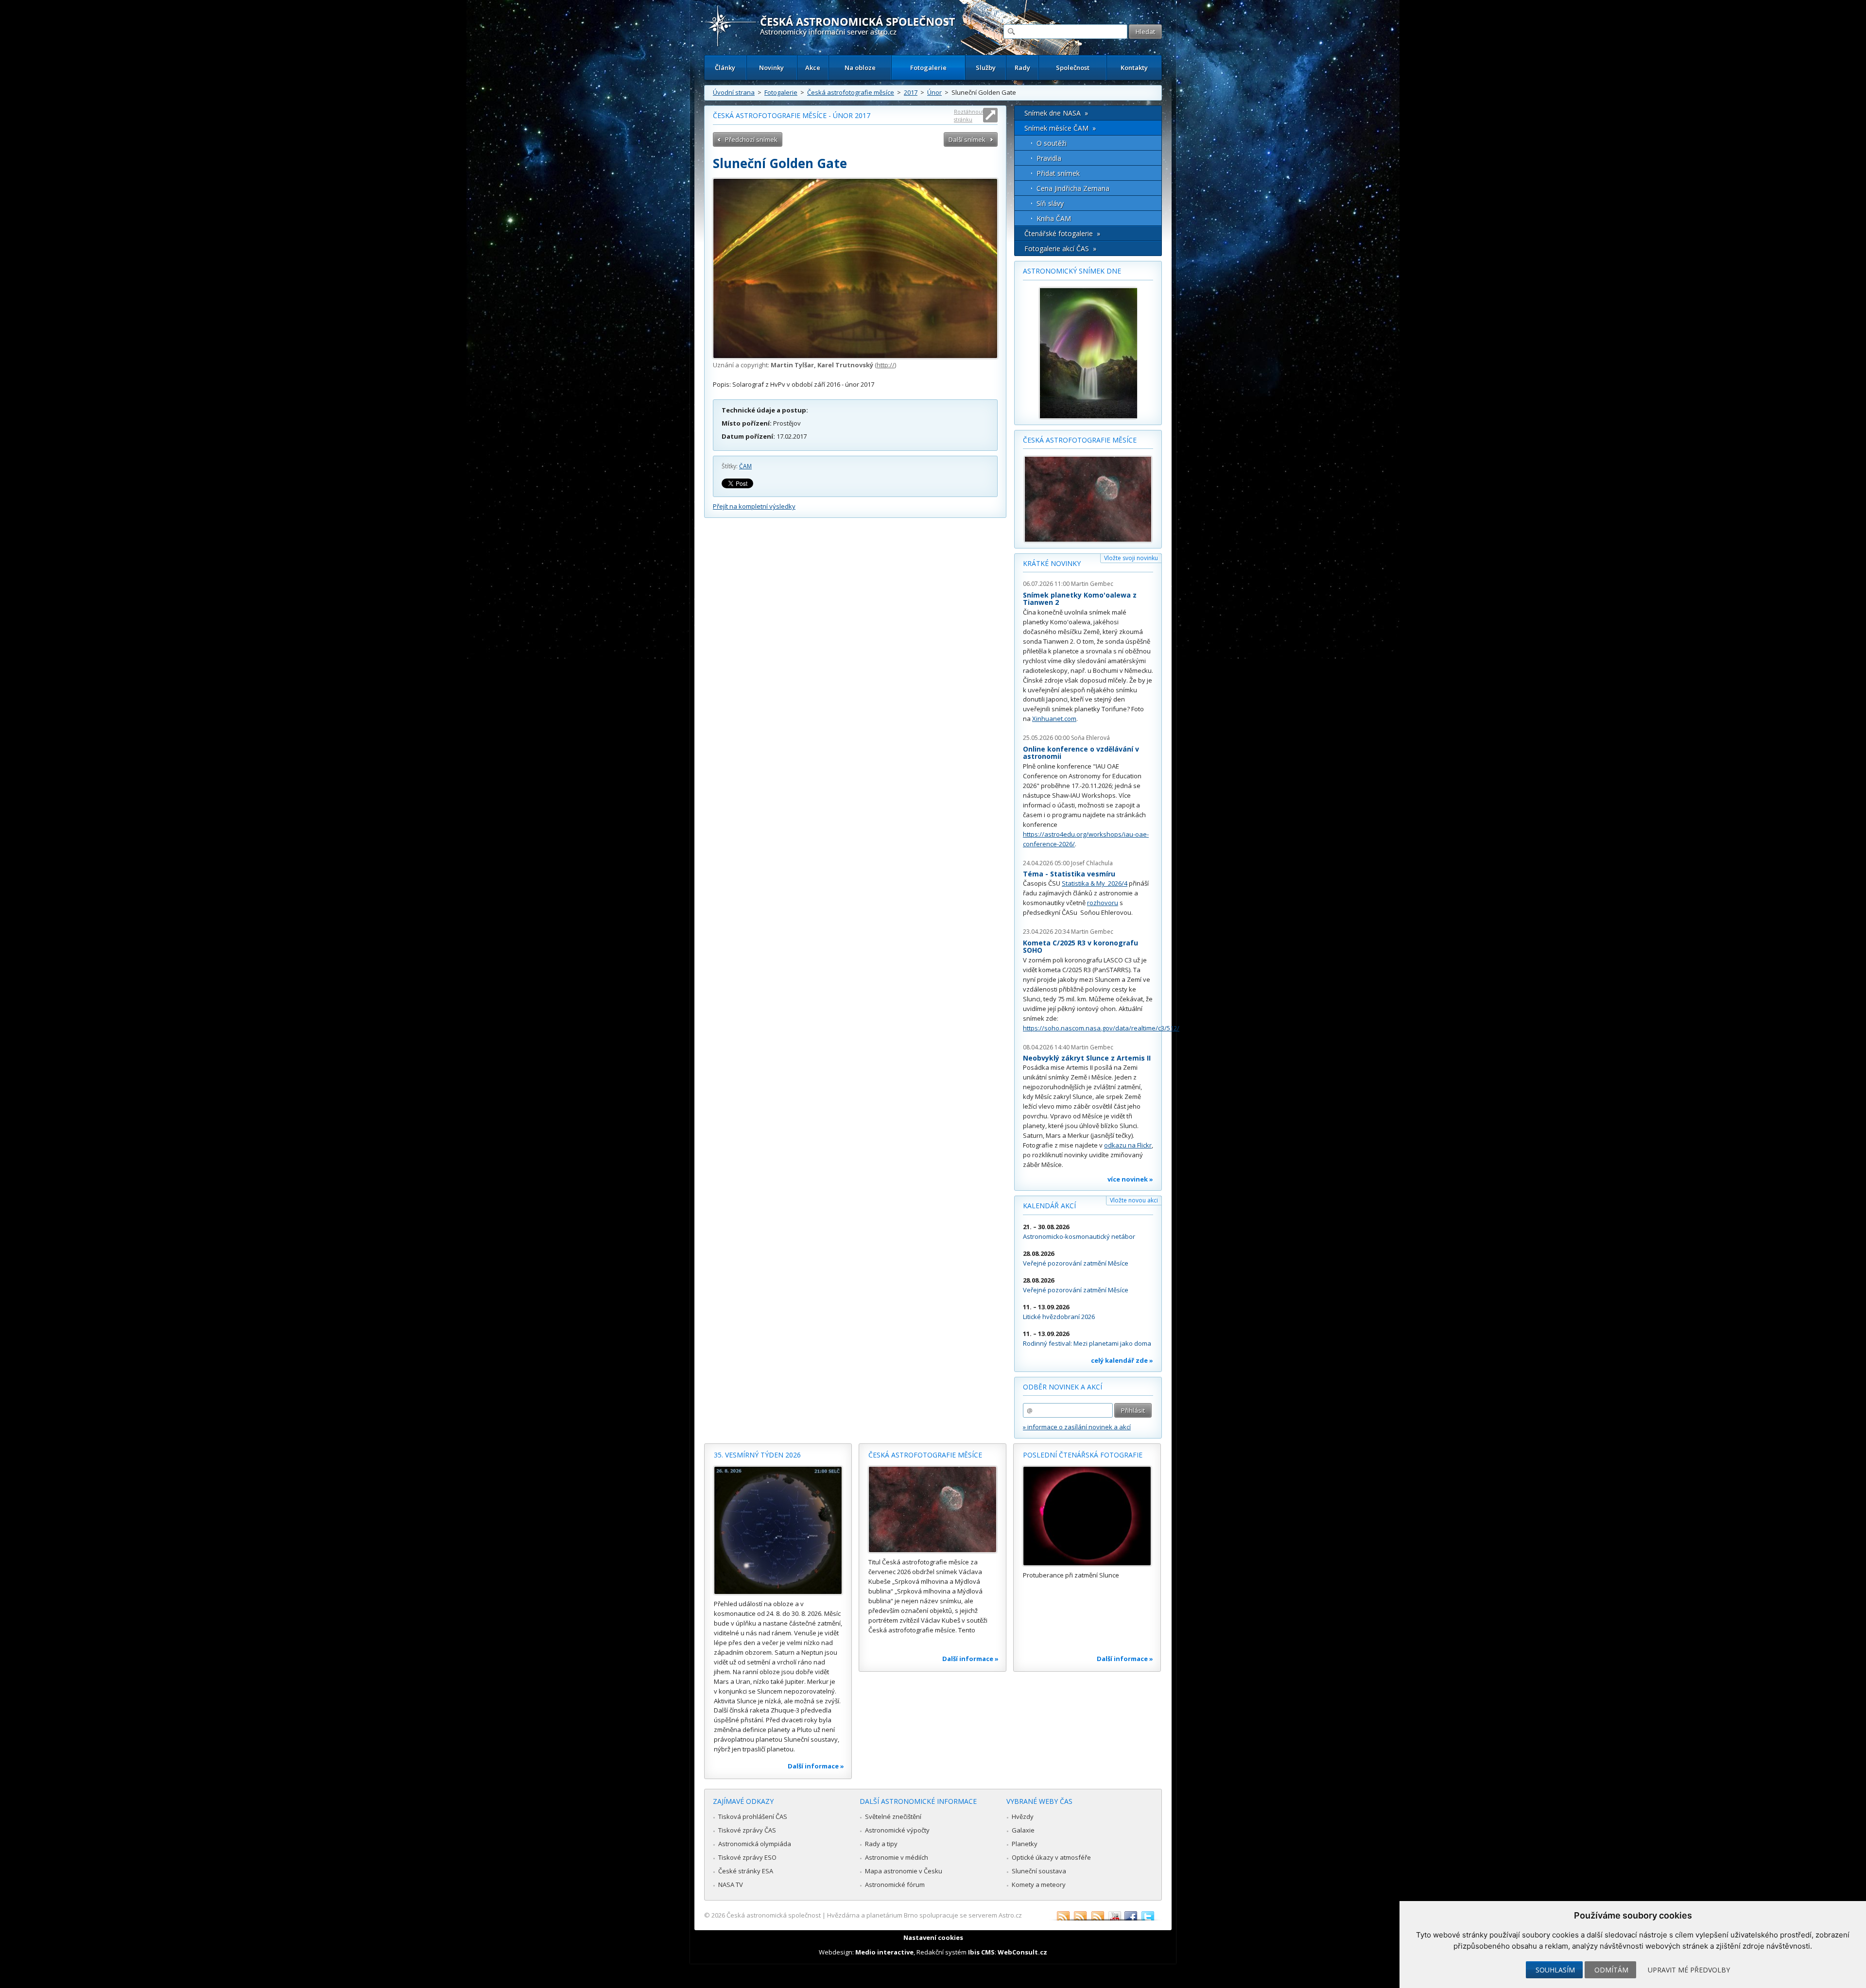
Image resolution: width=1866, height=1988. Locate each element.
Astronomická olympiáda (755, 1844)
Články (725, 68)
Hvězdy (1023, 1817)
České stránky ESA (746, 1871)
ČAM (745, 466)
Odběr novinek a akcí (1063, 1387)
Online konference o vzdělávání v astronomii (1081, 753)
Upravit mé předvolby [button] (1689, 1970)
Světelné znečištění (893, 1817)
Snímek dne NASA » (1056, 113)
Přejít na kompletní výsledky (754, 506)
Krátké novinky (1052, 563)
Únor (934, 92)
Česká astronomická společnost (774, 1915)
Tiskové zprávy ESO (747, 1857)
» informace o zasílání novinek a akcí (1077, 1427)
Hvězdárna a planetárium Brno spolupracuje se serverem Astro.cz (924, 1915)
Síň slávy (1050, 203)
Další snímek (967, 139)
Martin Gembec (1092, 584)
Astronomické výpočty (897, 1830)
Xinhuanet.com (1054, 719)
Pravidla (1049, 158)
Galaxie (1023, 1830)
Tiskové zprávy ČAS (747, 1830)
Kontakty (1134, 68)
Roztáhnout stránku (969, 115)
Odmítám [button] (1611, 1970)
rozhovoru (1103, 903)
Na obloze (860, 68)
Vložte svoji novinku (1131, 558)
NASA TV (731, 1885)
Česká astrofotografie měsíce (851, 92)
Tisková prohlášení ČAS (753, 1817)
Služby (986, 68)
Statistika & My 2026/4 (1095, 883)
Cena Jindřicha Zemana (1073, 188)
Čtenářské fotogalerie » (1062, 233)
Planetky (1025, 1844)
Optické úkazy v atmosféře (1051, 1857)
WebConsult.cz (1022, 1952)
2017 (911, 92)
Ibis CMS (981, 1952)
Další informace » (816, 1766)
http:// (886, 365)
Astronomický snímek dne (1072, 271)
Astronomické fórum (895, 1885)
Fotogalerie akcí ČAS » (1060, 248)
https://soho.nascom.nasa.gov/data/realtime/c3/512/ (1101, 1028)
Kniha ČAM (1054, 218)
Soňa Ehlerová (1090, 738)
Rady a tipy (881, 1844)
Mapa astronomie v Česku (904, 1871)
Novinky (771, 68)
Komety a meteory (1039, 1885)
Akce (813, 68)
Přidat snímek (1058, 173)
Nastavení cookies (933, 1937)
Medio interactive (884, 1952)
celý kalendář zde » (1122, 1360)
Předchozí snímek (751, 139)
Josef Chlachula (1092, 863)
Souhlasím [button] (1555, 1970)
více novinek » (1130, 1179)
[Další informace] (778, 1530)
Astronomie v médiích (897, 1857)
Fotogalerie (928, 68)
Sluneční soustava (1039, 1871)
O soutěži (1052, 143)
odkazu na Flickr (1128, 1145)
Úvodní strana (734, 92)
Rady (1022, 68)
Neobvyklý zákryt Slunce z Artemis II (1087, 1058)
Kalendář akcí (1049, 1206)
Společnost (1073, 68)
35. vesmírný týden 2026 (757, 1455)
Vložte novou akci (1134, 1200)
